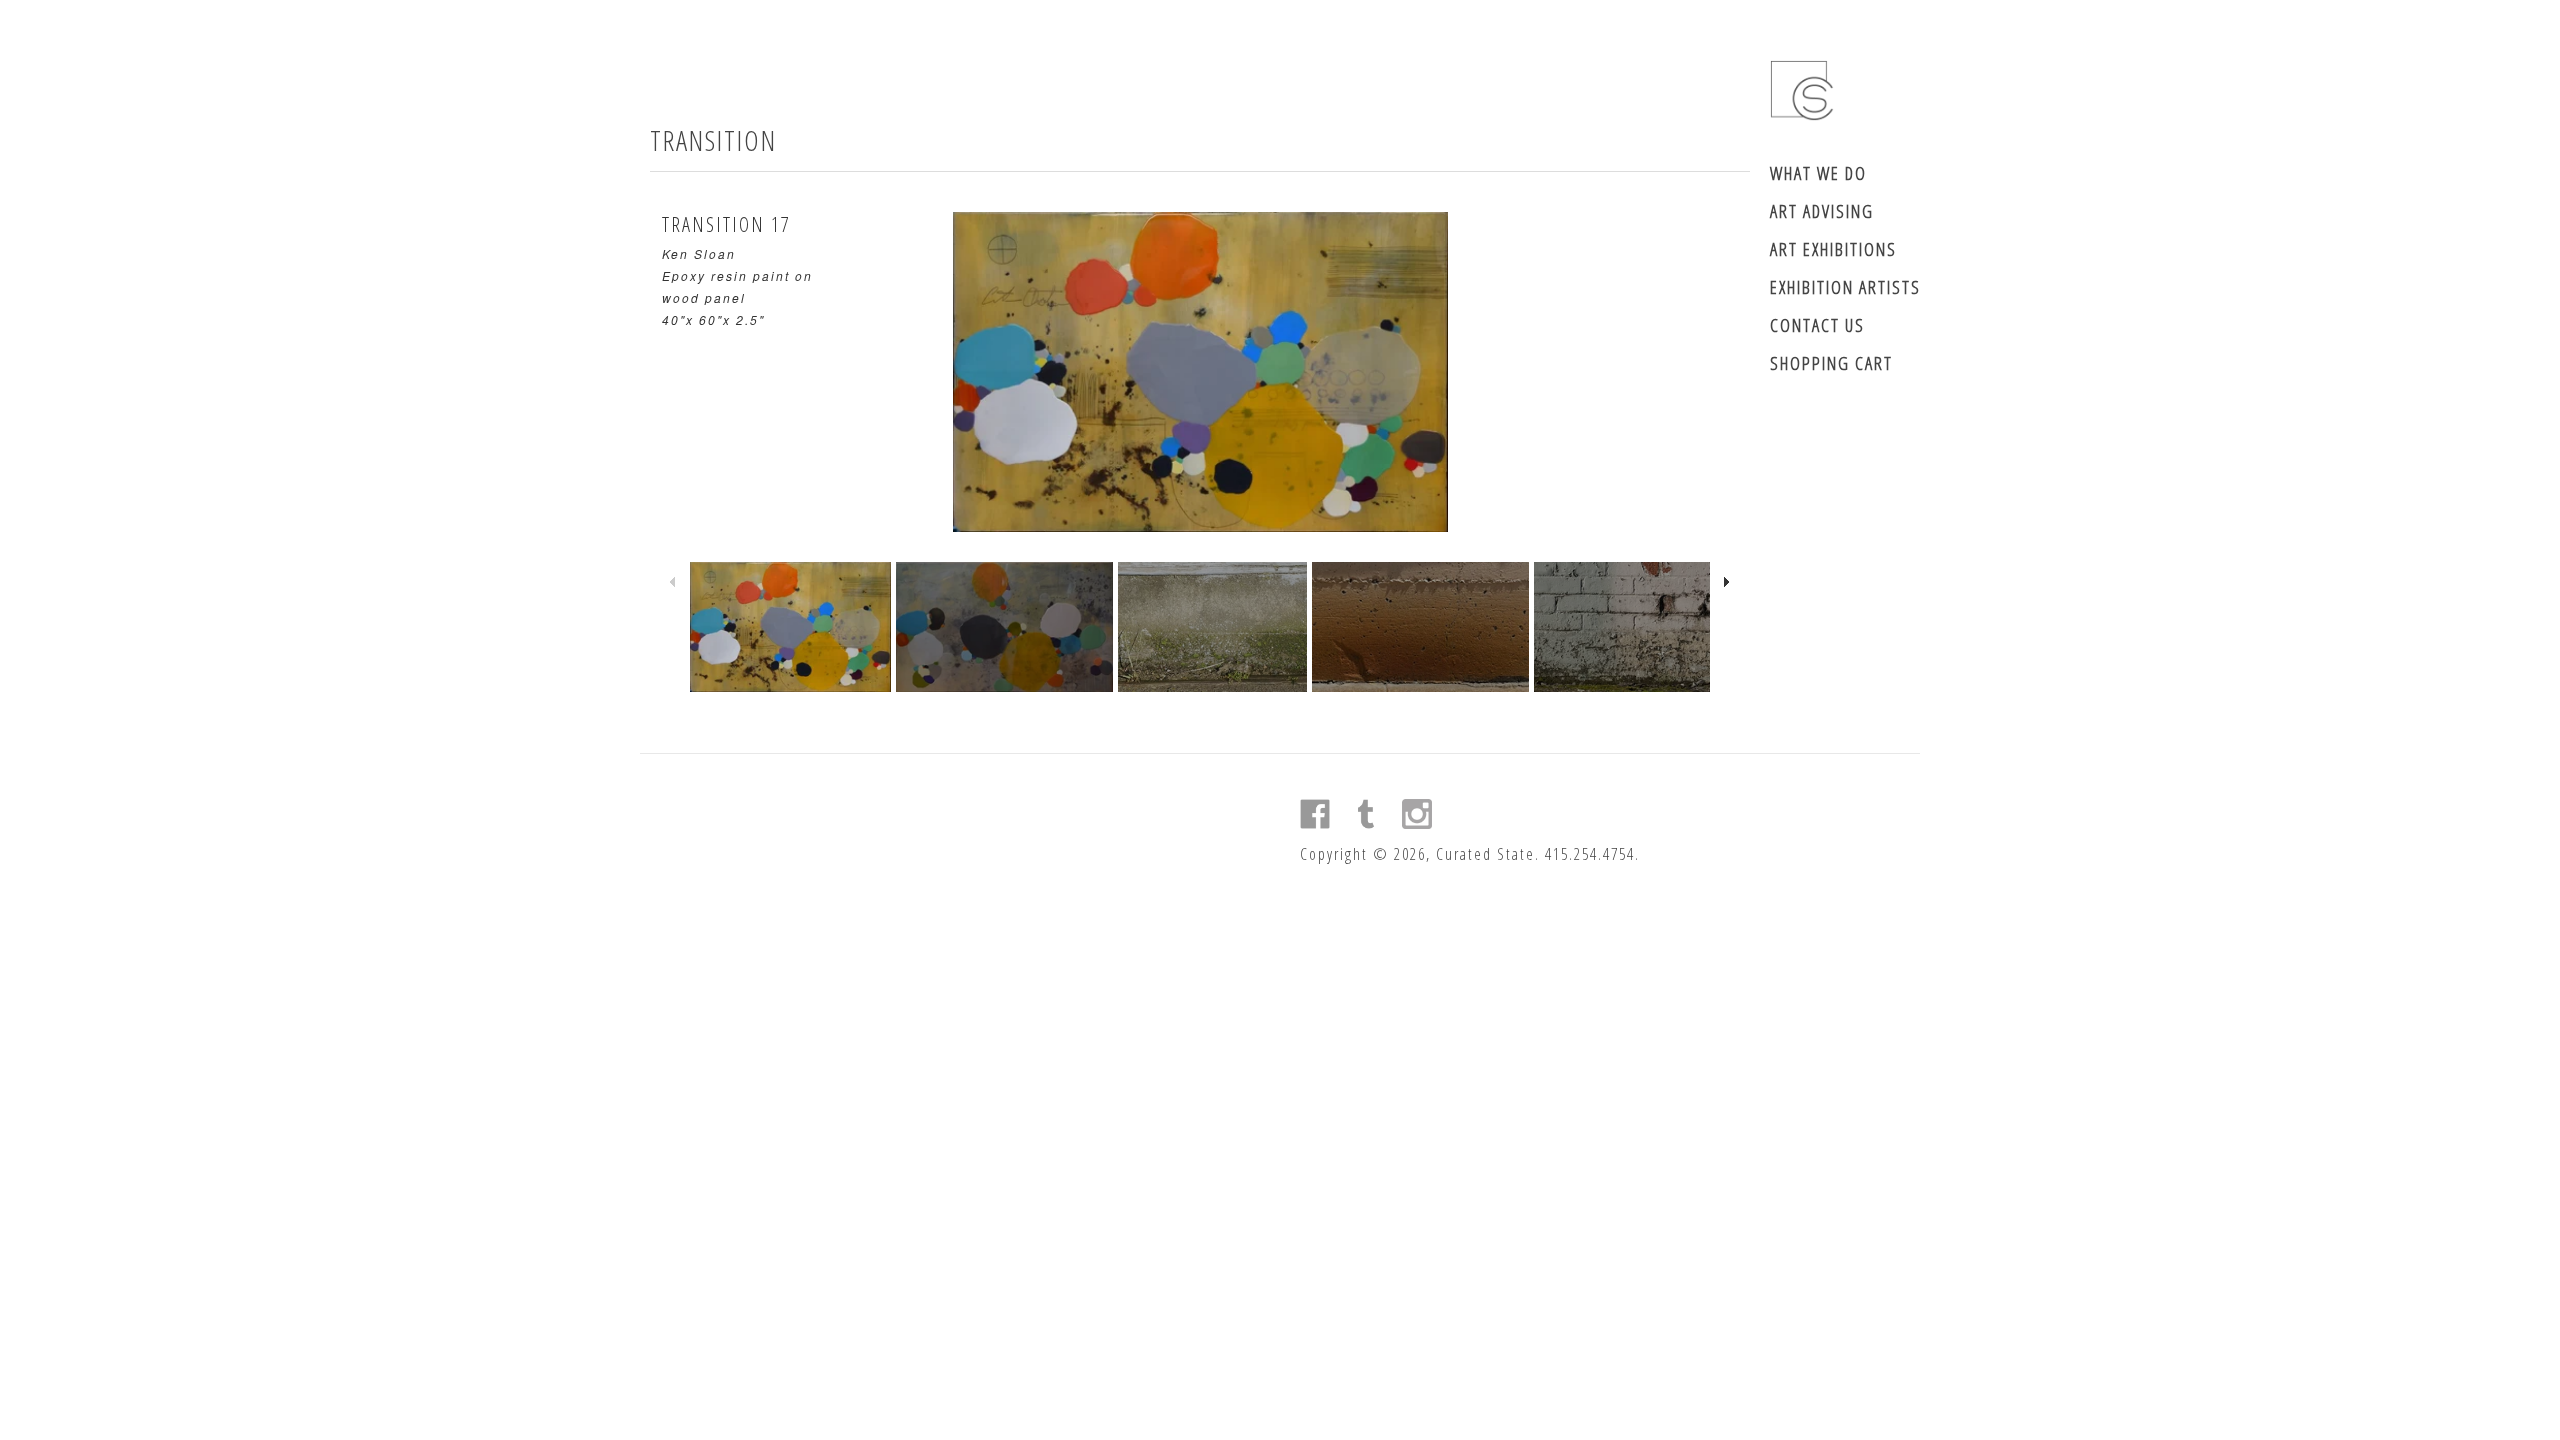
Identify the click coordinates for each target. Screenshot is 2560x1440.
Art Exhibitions (1833, 249)
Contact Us (1817, 325)
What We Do (1818, 173)
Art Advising (1822, 211)
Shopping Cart (1831, 363)
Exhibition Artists (1845, 287)
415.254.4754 (1590, 854)
